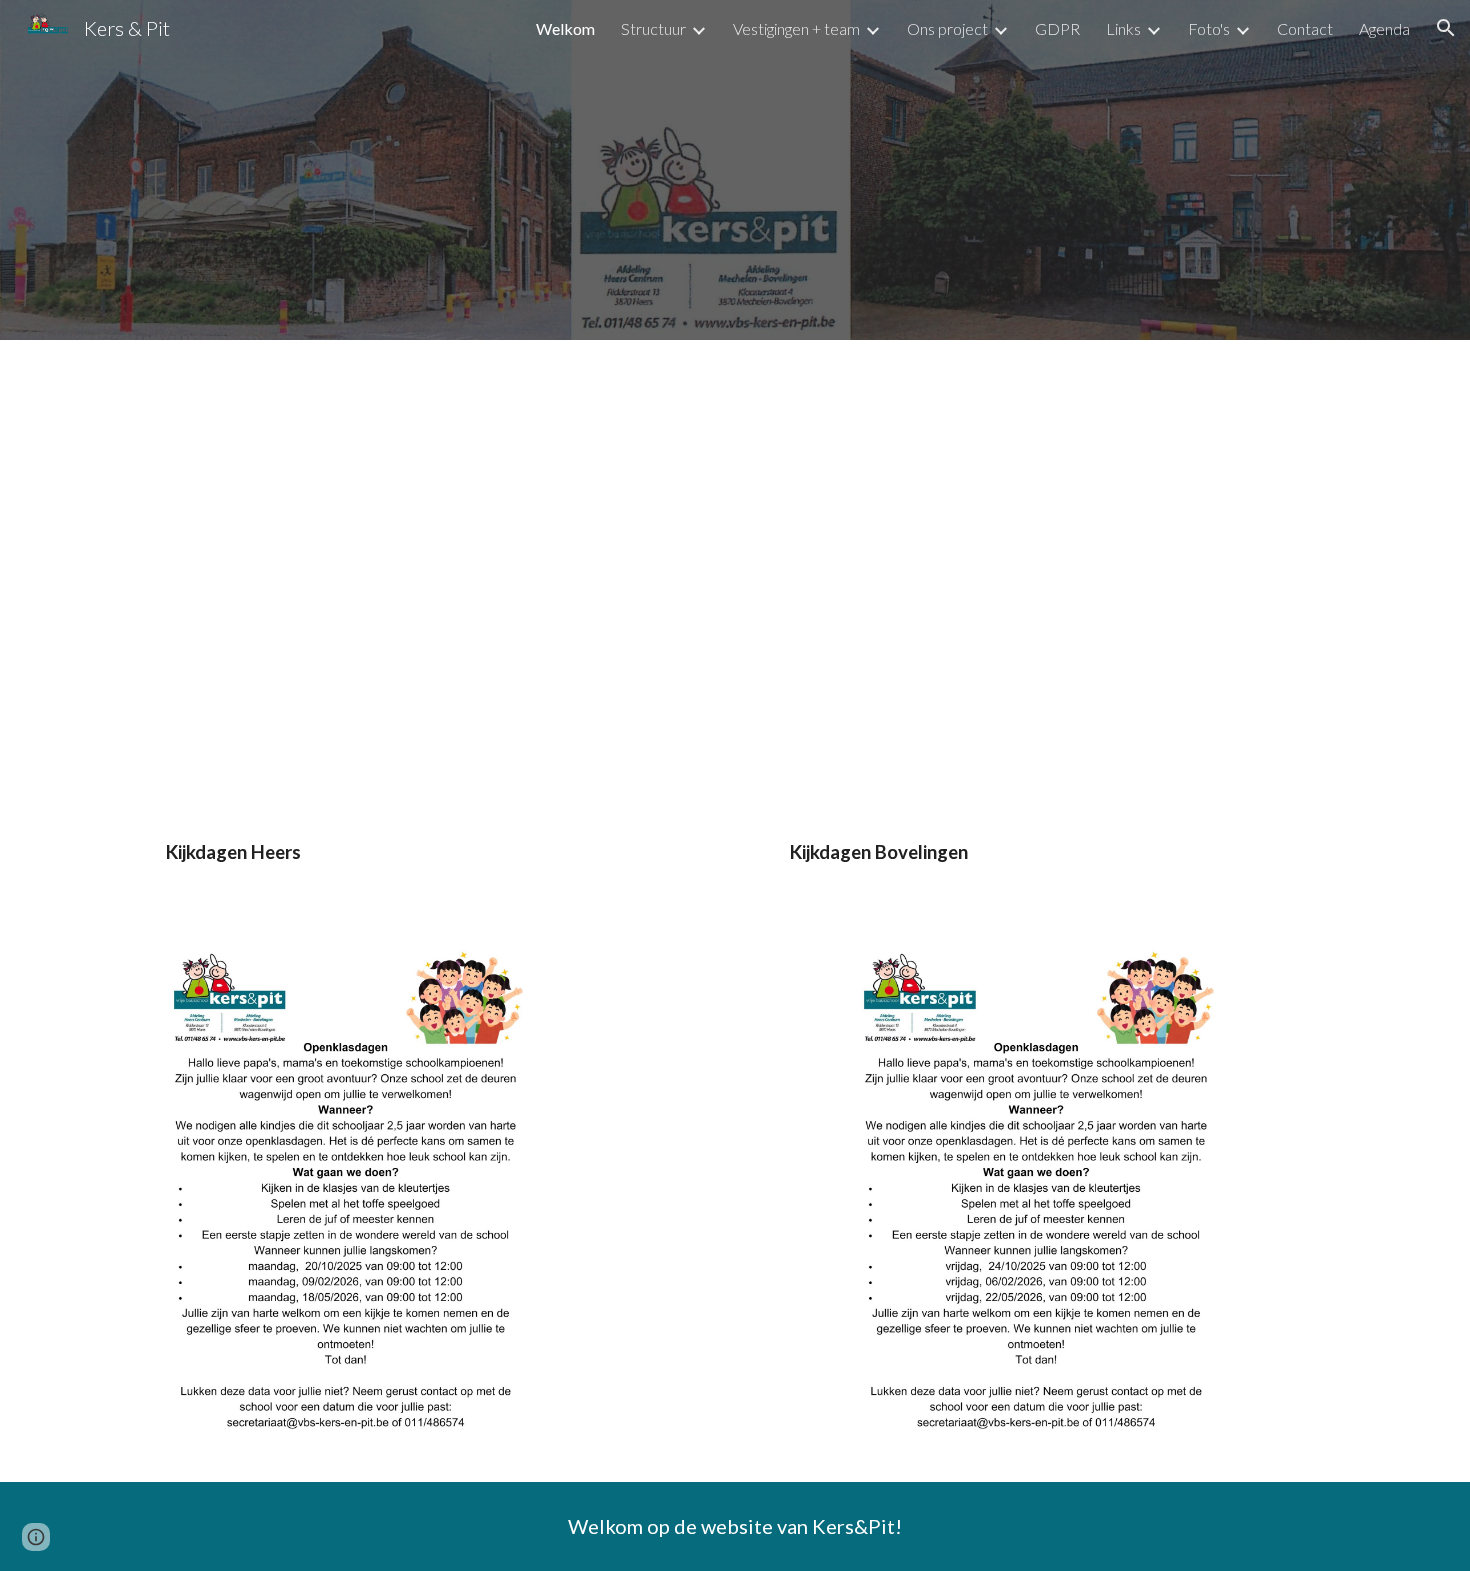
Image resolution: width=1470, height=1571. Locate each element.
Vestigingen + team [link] (796, 28)
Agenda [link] (1384, 28)
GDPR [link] (1057, 28)
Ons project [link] (947, 28)
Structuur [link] (653, 28)
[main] (735, 861)
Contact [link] (1305, 28)
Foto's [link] (1209, 28)
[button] (1446, 28)
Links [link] (1123, 28)
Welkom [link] (565, 28)
